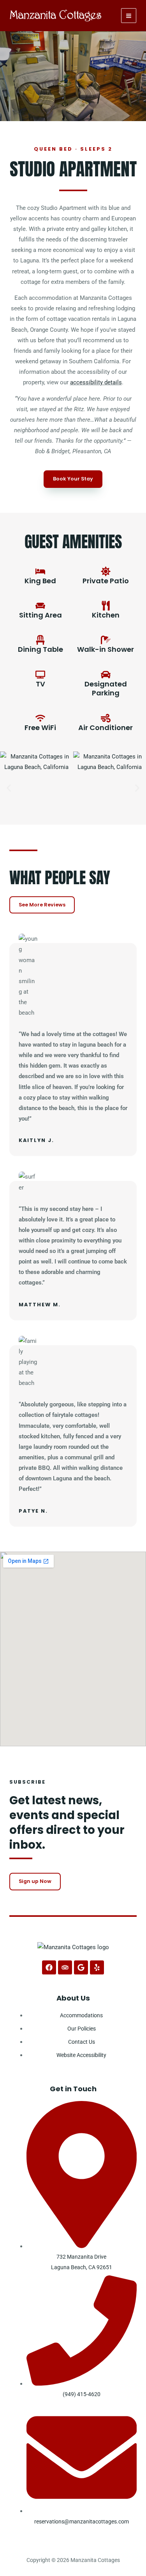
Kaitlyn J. (36, 1140)
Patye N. (33, 1511)
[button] (9, 788)
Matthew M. (40, 1305)
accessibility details (96, 382)
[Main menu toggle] (129, 16)
